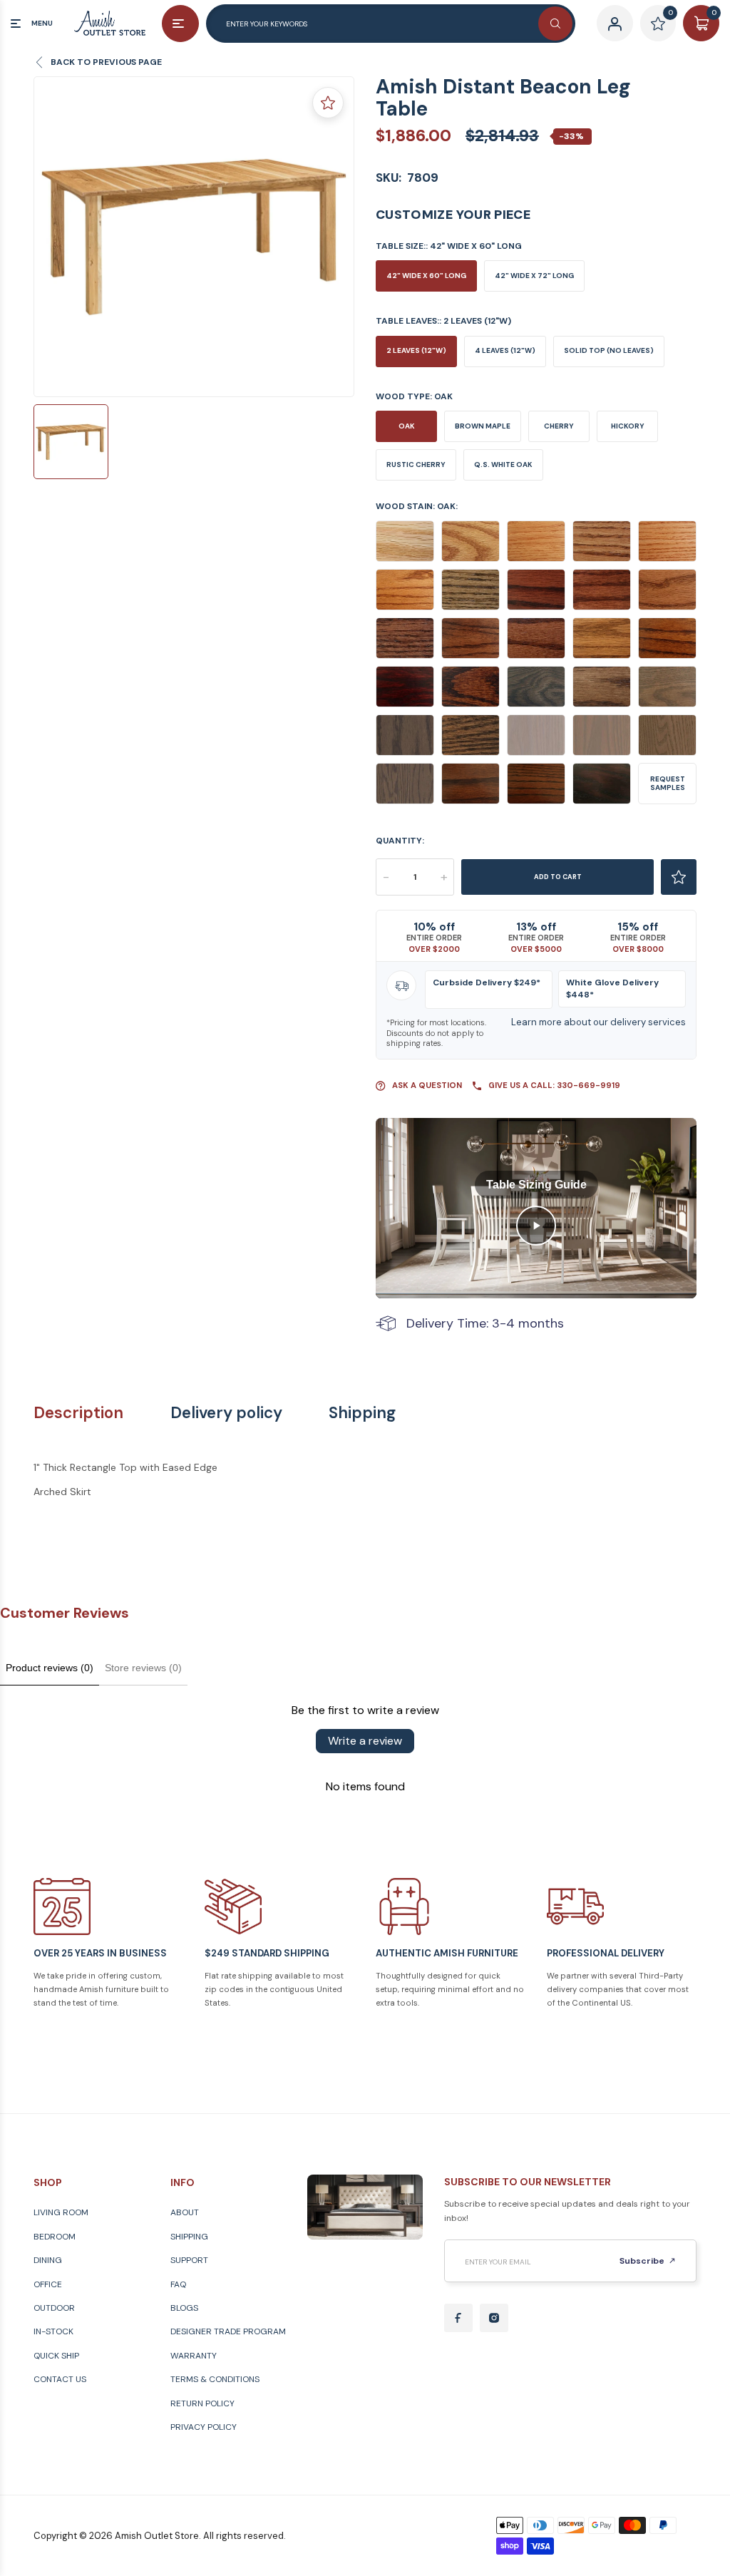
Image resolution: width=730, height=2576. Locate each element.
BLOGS (184, 2308)
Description (78, 1413)
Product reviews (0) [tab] (50, 1668)
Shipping (362, 1413)
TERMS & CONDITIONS (215, 2379)
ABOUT (185, 2212)
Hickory (628, 426)
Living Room (61, 2212)
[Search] (555, 24)
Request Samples (668, 783)
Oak (407, 426)
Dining (48, 2260)
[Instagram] (494, 2318)
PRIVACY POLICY (204, 2427)
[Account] (615, 23)
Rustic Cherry (416, 465)
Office (48, 2284)
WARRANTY (194, 2356)
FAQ (178, 2284)
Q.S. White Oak (503, 465)
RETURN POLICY (202, 2403)
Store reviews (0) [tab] (143, 1668)
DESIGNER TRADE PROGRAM (228, 2331)
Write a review (365, 1741)
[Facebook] (458, 2318)
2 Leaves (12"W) (416, 350)
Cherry (559, 426)
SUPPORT (189, 2260)
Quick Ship (56, 2356)
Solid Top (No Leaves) (609, 350)
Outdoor (54, 2308)
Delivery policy (226, 1413)
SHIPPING (189, 2237)
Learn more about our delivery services (598, 1022)
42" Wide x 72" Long (534, 276)
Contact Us (60, 2379)
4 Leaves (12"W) (505, 350)
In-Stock (53, 2331)
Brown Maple (483, 426)
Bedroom (55, 2237)
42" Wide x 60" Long (426, 276)
